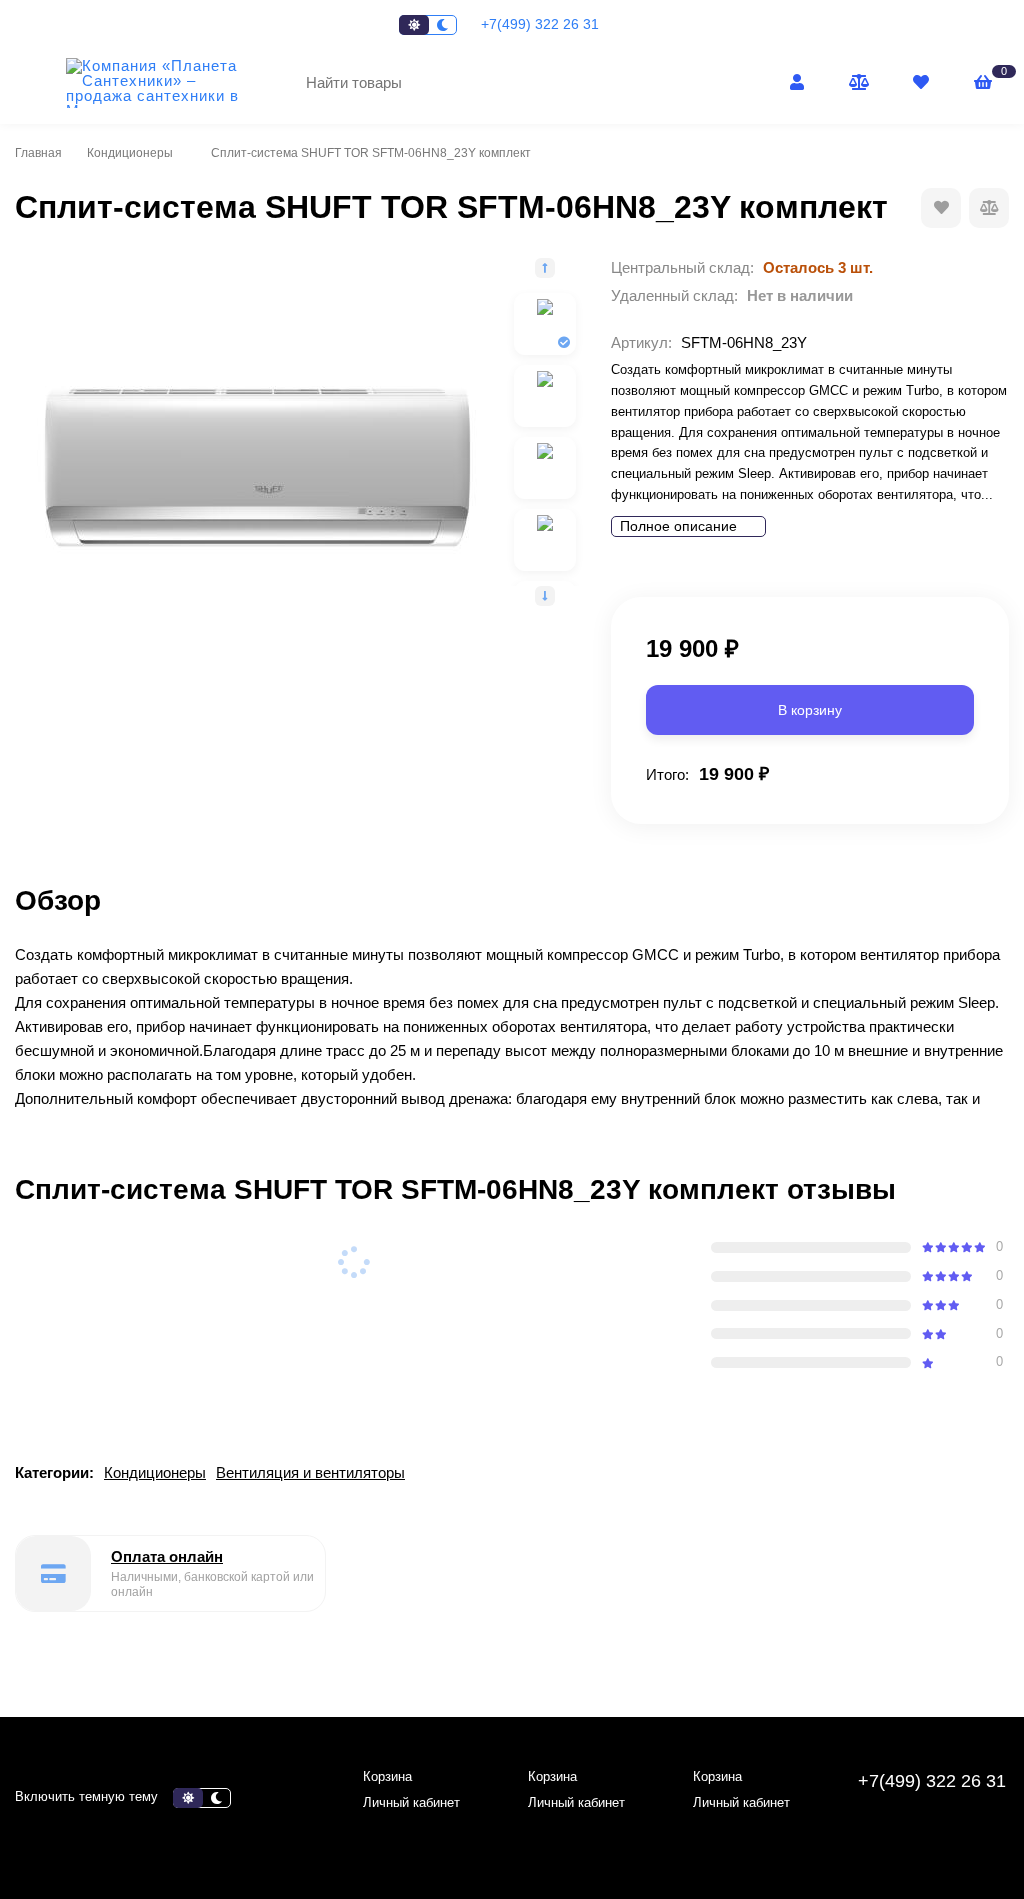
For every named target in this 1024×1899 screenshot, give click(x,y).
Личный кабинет (411, 1802)
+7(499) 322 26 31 (542, 24)
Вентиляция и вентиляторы (310, 1472)
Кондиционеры (130, 153)
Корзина (387, 1776)
